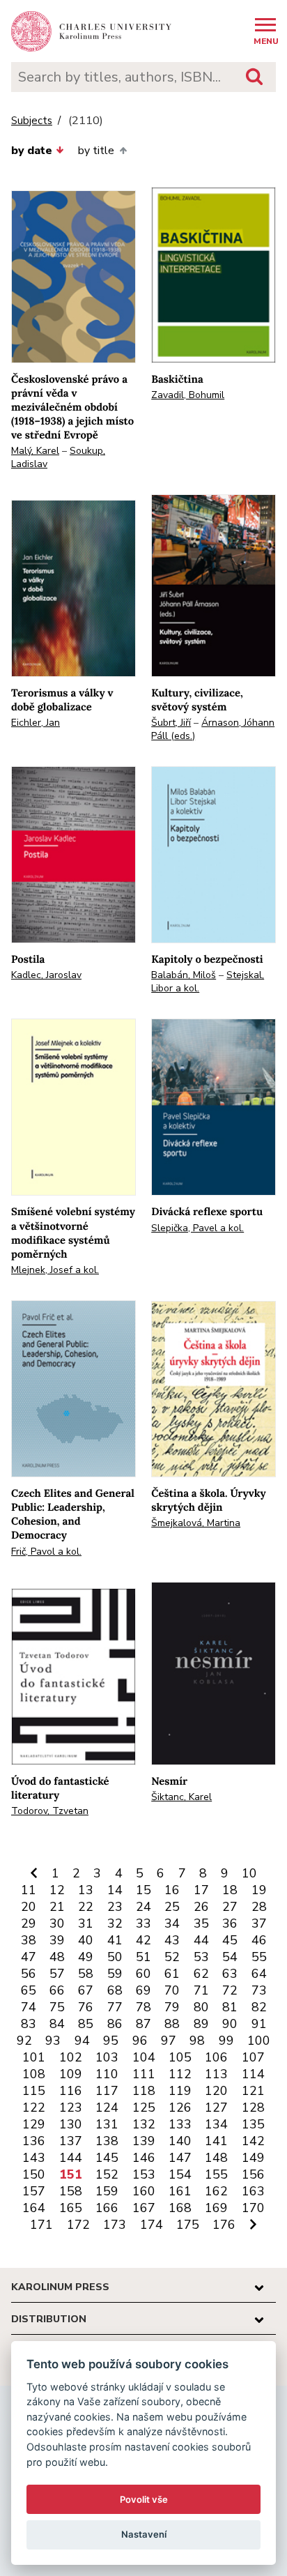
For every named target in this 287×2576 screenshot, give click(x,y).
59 (115, 1974)
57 (57, 1974)
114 (253, 2074)
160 (144, 2191)
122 (34, 2108)
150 (34, 2174)
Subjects (32, 121)
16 (172, 1890)
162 (216, 2191)
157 (34, 2191)
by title (96, 151)
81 (230, 2007)
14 (115, 1890)
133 (180, 2124)
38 (29, 1940)
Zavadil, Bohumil (188, 395)
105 (180, 2057)
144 (71, 2158)
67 (86, 1990)
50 (115, 1957)
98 (197, 2041)
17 (201, 1890)
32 (115, 1923)
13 (86, 1890)
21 (57, 1907)
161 (180, 2191)
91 (259, 2024)
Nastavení (144, 2534)
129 (34, 2124)
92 (24, 2041)
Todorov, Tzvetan (50, 1811)
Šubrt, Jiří (171, 723)
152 (107, 2174)
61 (172, 1974)
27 (230, 1907)
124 (107, 2108)
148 (216, 2158)
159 (107, 2191)
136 (34, 2141)
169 (216, 2208)
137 (71, 2141)
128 (253, 2108)
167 (144, 2208)
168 (180, 2208)
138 (107, 2141)
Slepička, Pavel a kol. (197, 1228)
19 (259, 1890)
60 (143, 1974)
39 (57, 1940)
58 (86, 1974)
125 (144, 2108)
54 (230, 1957)
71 (201, 1990)
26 (201, 1907)
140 (180, 2141)
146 (144, 2158)
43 (172, 1940)
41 (115, 1940)
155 (216, 2174)
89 (201, 2024)
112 (180, 2074)
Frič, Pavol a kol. (46, 1552)
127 (216, 2108)
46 (259, 1940)
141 (216, 2141)
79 (172, 2007)
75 (57, 2007)
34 (172, 1923)
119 (180, 2091)
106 (216, 2057)
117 (107, 2091)
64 (259, 1974)
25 (172, 1907)
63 (230, 1974)
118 (144, 2091)
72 (230, 1990)
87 (143, 2024)
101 (34, 2057)
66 (57, 1990)
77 (115, 2007)
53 (201, 1957)
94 (82, 2041)
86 (115, 2024)
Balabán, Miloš (184, 975)
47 (29, 1957)
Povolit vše (144, 2499)
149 (253, 2158)
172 (78, 2225)
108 (34, 2074)
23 (115, 1907)
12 (57, 1890)
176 (224, 2225)
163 (253, 2191)
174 (152, 2225)
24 (143, 1907)
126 (180, 2108)
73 (259, 1990)
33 (143, 1923)
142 (253, 2141)
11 (29, 1890)
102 (71, 2057)
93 (53, 2041)
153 (144, 2174)
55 (259, 1957)
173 (115, 2225)
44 (201, 1940)
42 (143, 1940)
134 (216, 2124)
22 (86, 1907)
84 (57, 2024)
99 (226, 2041)
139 (144, 2141)
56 (29, 1974)
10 (249, 1873)
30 (57, 1923)
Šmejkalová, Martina (196, 1523)
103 (107, 2057)
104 (144, 2057)
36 (230, 1923)
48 (57, 1957)
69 (143, 1990)
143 (34, 2158)
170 (253, 2208)
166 (107, 2208)
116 (71, 2091)
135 (253, 2124)
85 (86, 2024)
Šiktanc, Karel (181, 1797)
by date (32, 151)
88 (172, 2024)
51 (143, 1957)
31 (86, 1923)
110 (107, 2074)
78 (143, 2007)
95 (111, 2041)
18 (230, 1890)
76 (86, 2007)
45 (230, 1940)
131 (107, 2124)
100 (259, 2041)
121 (253, 2091)
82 (259, 2007)
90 (230, 2024)
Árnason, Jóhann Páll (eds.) (213, 729)
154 (180, 2174)
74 (29, 2007)
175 (188, 2225)
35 (201, 1923)
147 (180, 2158)
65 (29, 1990)
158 (71, 2191)
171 (41, 2225)
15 (143, 1890)
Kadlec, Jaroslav (46, 975)
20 (29, 1907)
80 (201, 2007)
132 (144, 2124)
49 (86, 1957)
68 (115, 1990)
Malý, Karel (35, 451)
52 (172, 1957)
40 (86, 1940)
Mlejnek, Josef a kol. (55, 1270)
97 (169, 2041)
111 (144, 2074)
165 (71, 2208)
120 (216, 2091)
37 (259, 1923)
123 (71, 2108)
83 (29, 2024)
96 (140, 2041)
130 (71, 2124)
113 (216, 2074)
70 (172, 1990)
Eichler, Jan (36, 723)
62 (201, 1974)
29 (29, 1923)
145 (107, 2158)
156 (253, 2174)
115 (34, 2091)
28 (259, 1907)
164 (34, 2208)
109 (71, 2074)
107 (253, 2057)
